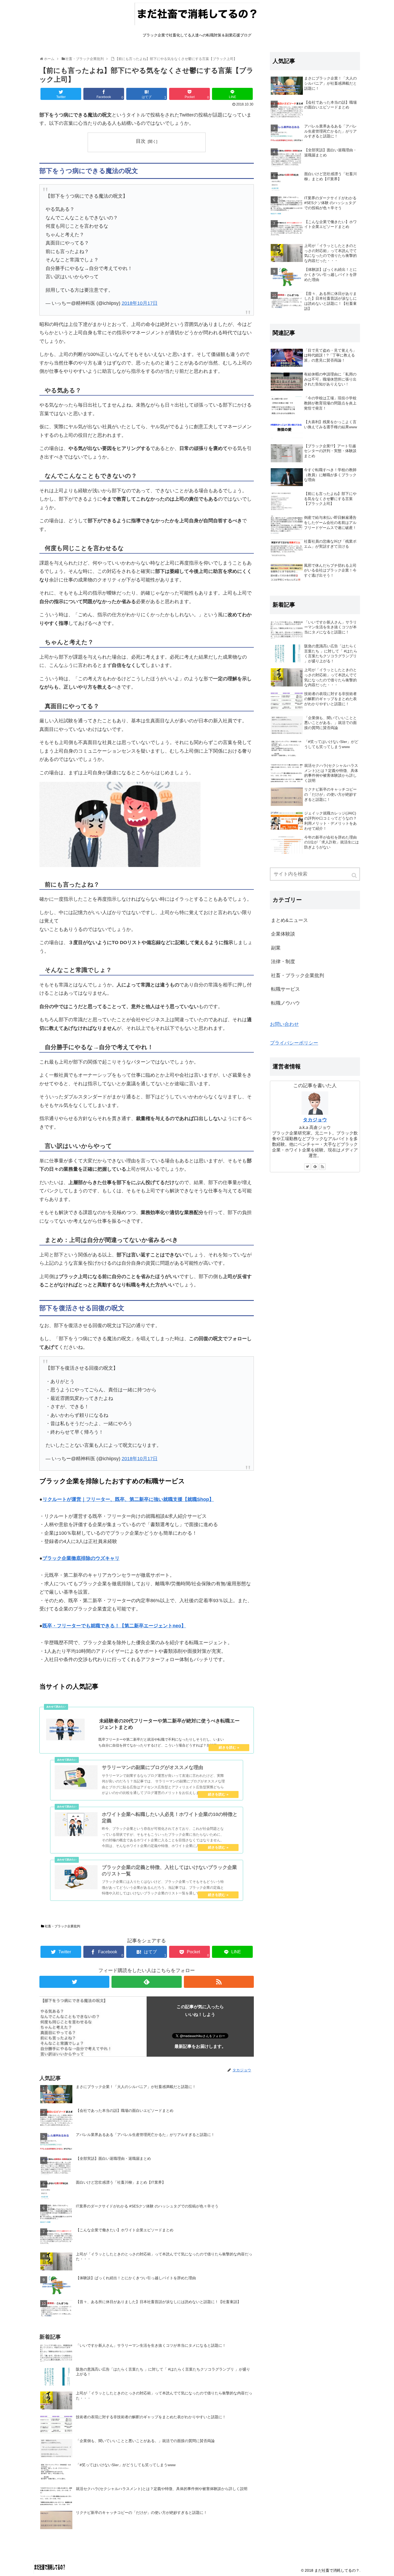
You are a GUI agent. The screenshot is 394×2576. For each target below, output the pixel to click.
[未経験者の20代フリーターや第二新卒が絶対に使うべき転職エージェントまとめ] (65, 1730)
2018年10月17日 (140, 303)
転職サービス (285, 989)
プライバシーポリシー (294, 1043)
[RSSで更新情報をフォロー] (219, 1982)
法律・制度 (283, 962)
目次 (141, 141)
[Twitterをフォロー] (74, 1982)
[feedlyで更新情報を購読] (146, 1982)
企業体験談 (283, 934)
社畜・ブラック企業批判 (62, 1926)
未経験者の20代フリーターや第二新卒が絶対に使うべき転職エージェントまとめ (169, 1724)
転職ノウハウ (285, 1003)
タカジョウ (315, 1120)
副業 (276, 948)
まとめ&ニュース (289, 920)
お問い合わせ (284, 1024)
